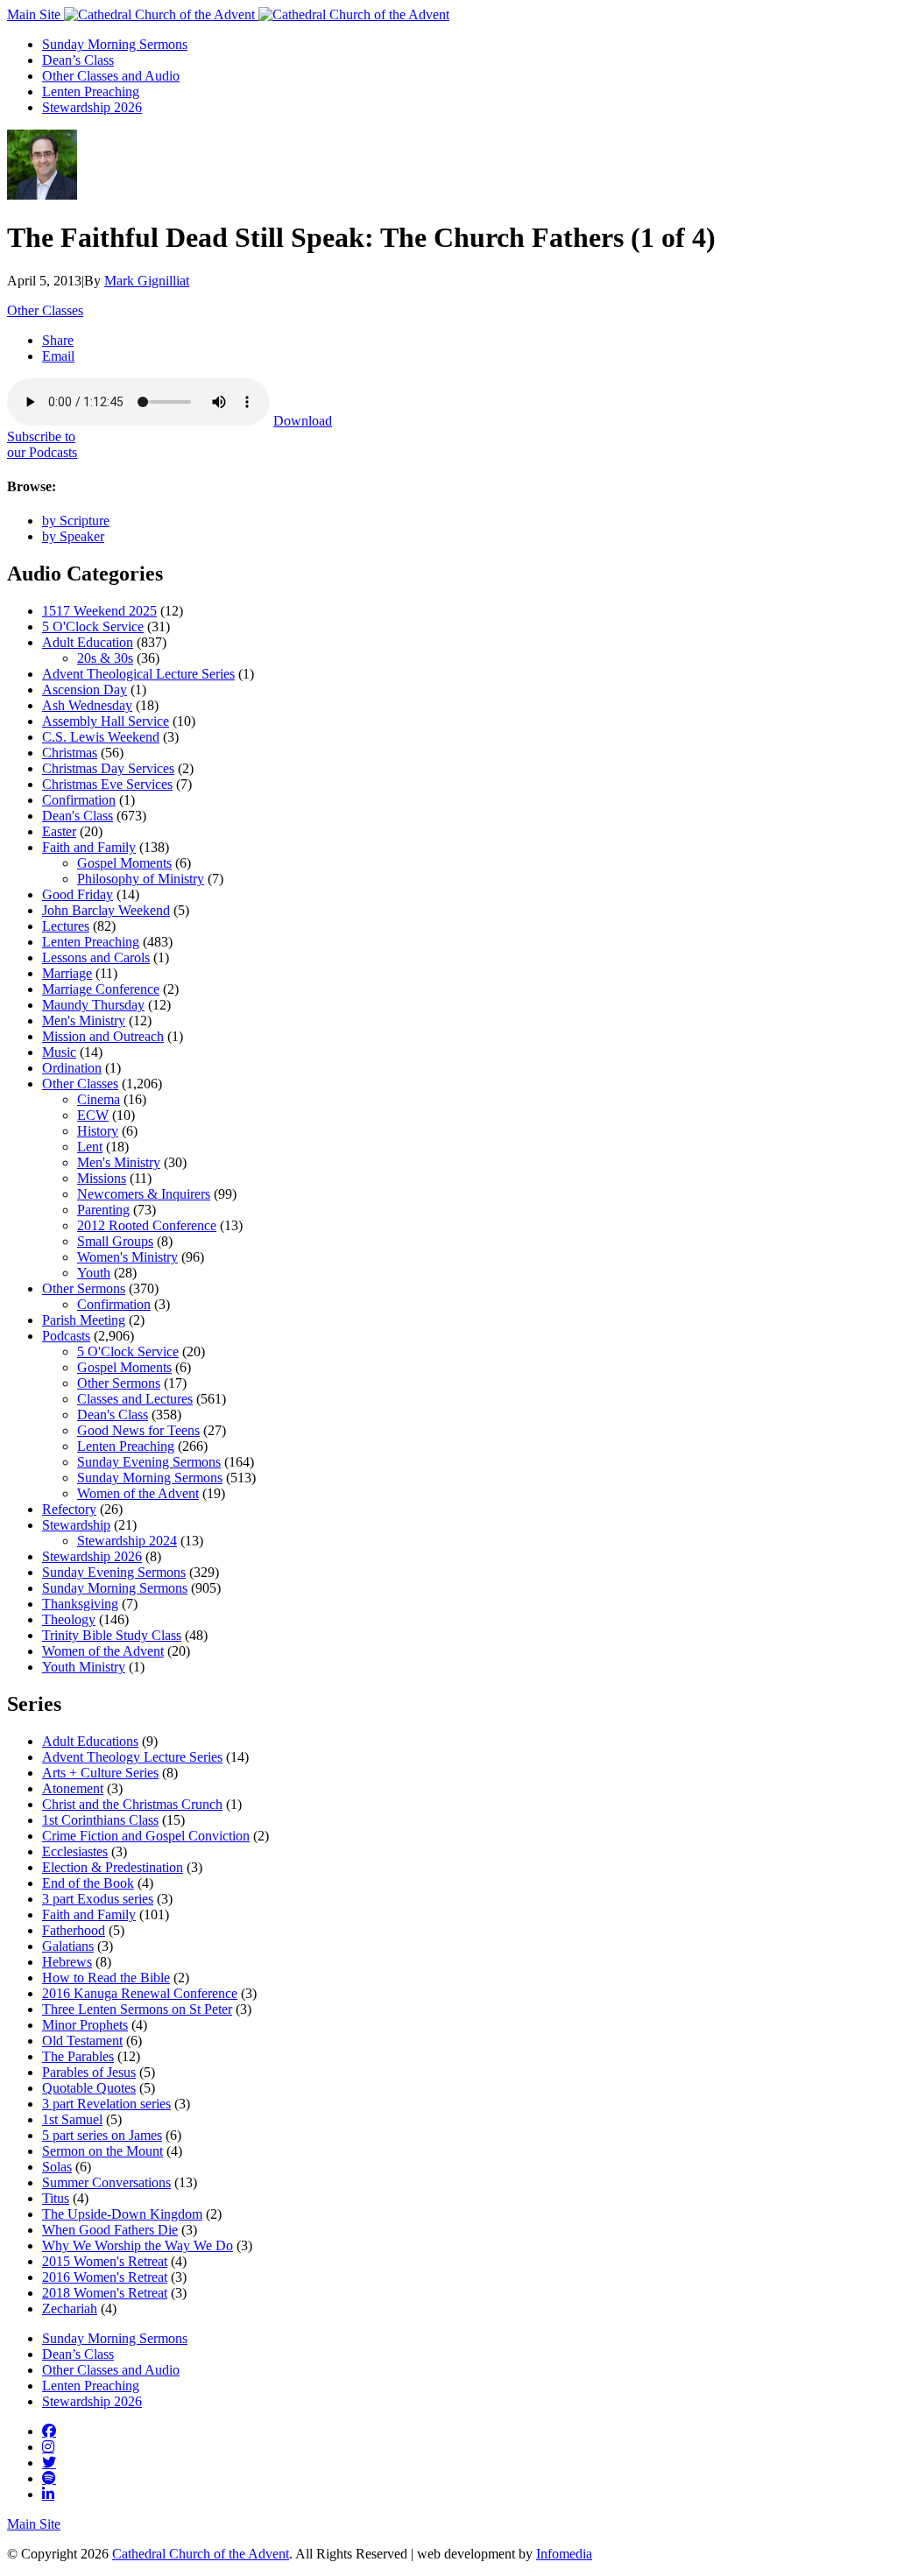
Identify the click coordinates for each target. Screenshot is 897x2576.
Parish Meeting (84, 1320)
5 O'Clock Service (93, 626)
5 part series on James (102, 2135)
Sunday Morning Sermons (115, 44)
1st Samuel (72, 2119)
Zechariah (70, 2309)
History (98, 1131)
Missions (102, 1178)
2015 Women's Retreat (105, 2261)
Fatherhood (74, 1930)
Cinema (99, 1099)
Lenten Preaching (91, 91)
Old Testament (82, 2041)
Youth (94, 1273)
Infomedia (564, 2554)
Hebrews (67, 1962)
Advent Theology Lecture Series (132, 1757)
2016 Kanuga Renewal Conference (140, 1993)
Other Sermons (84, 1288)
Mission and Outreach (103, 1036)
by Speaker (73, 536)
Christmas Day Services (108, 768)
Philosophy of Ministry (141, 879)
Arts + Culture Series (100, 1773)
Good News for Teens (138, 1430)
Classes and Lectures (135, 1399)
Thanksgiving (80, 1604)
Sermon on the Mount (102, 2151)
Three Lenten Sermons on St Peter (137, 2009)
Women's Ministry (127, 1257)
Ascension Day (85, 690)
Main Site (35, 14)
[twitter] (49, 2462)
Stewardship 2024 (127, 1541)
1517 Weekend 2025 (99, 611)
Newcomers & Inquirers (144, 1194)
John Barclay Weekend (106, 910)
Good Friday (78, 894)
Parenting (103, 1210)
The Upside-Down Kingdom (122, 2214)
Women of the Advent (138, 1493)
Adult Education (88, 642)
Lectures (66, 926)
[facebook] (49, 2431)
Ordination (72, 1068)
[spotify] (49, 2478)
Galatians (68, 1946)
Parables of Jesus (89, 2072)
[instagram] (48, 2446)
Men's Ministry (84, 1021)
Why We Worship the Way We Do (138, 2245)
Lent (90, 1147)
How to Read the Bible (106, 1978)
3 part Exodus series (98, 1899)
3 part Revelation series (106, 2104)
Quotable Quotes (89, 2088)
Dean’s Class (78, 60)
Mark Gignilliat (147, 281)
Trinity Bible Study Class (112, 1635)
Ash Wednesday (87, 705)
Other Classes (45, 310)
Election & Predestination (113, 1867)
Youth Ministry (84, 1667)
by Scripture (76, 521)
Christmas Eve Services (107, 784)
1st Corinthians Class (100, 1820)
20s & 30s (105, 658)
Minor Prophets (85, 2025)
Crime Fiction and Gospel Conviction (146, 1836)
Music (59, 1052)
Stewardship (76, 1525)
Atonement (73, 1788)
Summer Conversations (106, 2182)
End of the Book (88, 1883)
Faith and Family (89, 847)
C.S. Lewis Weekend (101, 737)
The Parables (78, 2056)
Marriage (67, 973)
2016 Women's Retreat (105, 2277)
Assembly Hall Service (106, 721)
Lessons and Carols (96, 957)
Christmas (70, 753)
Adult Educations (90, 1741)
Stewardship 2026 (92, 107)
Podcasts (66, 1336)
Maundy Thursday (93, 1005)
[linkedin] (48, 2494)
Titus (56, 2198)
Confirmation (79, 800)
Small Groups (115, 1241)
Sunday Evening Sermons (149, 1462)
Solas (57, 2167)
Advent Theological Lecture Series (138, 674)
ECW (93, 1115)
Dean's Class (78, 816)
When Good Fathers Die (110, 2230)
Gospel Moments (124, 863)
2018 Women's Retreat (105, 2293)
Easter (59, 831)
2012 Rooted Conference (147, 1225)
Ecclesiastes (75, 1851)
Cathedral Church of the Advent (201, 2554)
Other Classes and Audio (111, 76)
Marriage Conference (101, 989)
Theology (69, 1619)
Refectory (69, 1509)
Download (303, 421)
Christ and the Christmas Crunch (132, 1804)
